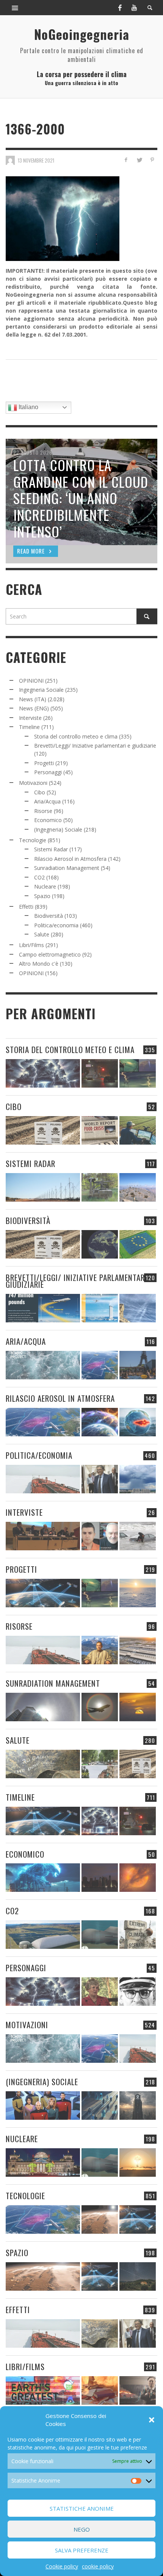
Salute (42, 934)
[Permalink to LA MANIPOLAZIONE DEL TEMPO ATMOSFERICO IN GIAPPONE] (100, 1073)
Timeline (29, 727)
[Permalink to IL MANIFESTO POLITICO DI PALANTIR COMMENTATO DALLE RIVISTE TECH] (138, 2106)
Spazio (42, 896)
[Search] (15, 8)
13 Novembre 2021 (36, 160)
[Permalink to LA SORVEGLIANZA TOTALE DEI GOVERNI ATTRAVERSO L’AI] (100, 2106)
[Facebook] (120, 8)
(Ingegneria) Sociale (58, 829)
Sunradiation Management (67, 868)
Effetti (26, 907)
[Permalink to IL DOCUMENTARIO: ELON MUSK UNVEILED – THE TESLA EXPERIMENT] (138, 2390)
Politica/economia (56, 925)
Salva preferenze (82, 2550)
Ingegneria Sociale (41, 690)
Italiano (28, 407)
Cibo (40, 792)
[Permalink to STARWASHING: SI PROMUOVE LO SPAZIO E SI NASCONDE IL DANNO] (138, 2276)
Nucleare (45, 886)
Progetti (44, 763)
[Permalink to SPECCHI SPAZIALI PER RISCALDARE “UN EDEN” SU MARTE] (100, 2219)
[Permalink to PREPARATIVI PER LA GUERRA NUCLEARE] (43, 2162)
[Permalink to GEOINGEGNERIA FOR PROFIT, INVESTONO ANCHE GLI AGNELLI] (138, 1878)
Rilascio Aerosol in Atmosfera (70, 859)
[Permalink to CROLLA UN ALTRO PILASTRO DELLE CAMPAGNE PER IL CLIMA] (138, 1935)
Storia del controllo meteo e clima (76, 736)
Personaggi (48, 772)
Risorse (43, 811)
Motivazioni (33, 783)
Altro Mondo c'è (39, 964)
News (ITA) (33, 699)
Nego (82, 2529)
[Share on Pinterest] (152, 160)
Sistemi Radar (51, 849)
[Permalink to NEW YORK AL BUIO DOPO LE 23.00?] (100, 1878)
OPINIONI (31, 681)
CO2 (39, 877)
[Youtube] (134, 8)
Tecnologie (33, 840)
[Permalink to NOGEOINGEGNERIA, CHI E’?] (43, 1536)
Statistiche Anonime (82, 2508)
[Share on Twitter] (139, 160)
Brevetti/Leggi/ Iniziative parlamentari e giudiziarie (95, 746)
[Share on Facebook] (126, 160)
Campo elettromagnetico (50, 954)
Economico (48, 820)
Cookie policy (62, 2566)
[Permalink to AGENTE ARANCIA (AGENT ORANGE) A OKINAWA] (43, 1764)
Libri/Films (31, 945)
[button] (152, 2420)
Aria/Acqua (47, 801)
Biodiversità (49, 916)
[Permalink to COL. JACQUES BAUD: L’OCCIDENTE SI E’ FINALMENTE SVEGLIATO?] (100, 1536)
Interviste (30, 718)
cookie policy (98, 2566)
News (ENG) (34, 708)
